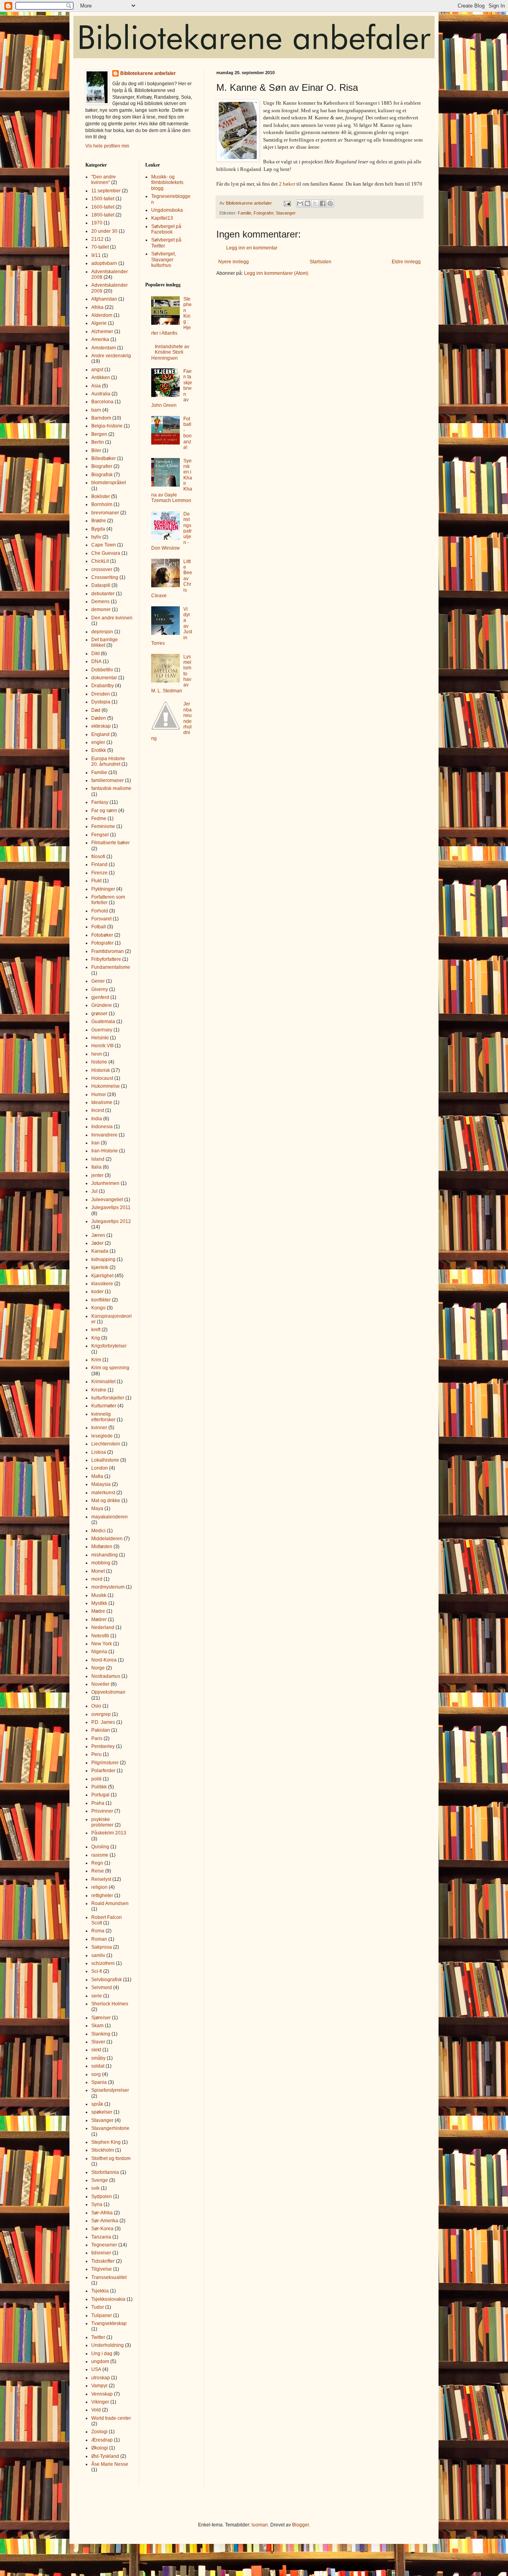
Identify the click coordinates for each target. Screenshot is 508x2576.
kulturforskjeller (108, 1398)
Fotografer (264, 213)
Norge (98, 1668)
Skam (97, 2026)
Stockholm (103, 2150)
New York (102, 1644)
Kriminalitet (103, 1382)
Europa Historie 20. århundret (108, 761)
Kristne (99, 1390)
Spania (99, 2082)
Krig (96, 1338)
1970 (97, 223)
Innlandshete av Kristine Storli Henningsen (170, 352)
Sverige (100, 2180)
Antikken (101, 378)
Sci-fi (97, 1971)
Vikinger (100, 2402)
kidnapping (103, 1259)
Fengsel (100, 835)
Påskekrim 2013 (109, 1833)
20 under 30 (104, 231)
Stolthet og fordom (111, 2158)
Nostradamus (106, 1676)
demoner (101, 609)
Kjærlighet (102, 1276)
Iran (95, 1143)
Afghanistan (104, 299)
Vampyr (99, 2386)
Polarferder (103, 1771)
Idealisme (102, 1102)
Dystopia (101, 702)
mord (97, 1579)
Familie (244, 213)
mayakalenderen (110, 1517)
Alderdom (102, 315)
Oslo (96, 1706)
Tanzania (101, 2237)
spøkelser (102, 2112)
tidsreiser (101, 2253)
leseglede (102, 1436)
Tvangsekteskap (109, 2323)
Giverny (100, 989)
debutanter (103, 594)
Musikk (99, 1595)
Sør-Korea (102, 2229)
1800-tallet (103, 215)
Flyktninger (103, 889)
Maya (97, 1508)
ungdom (100, 2361)
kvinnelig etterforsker (103, 1417)
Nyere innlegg (234, 262)
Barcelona (102, 402)
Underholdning (108, 2345)
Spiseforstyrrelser (110, 2090)
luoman (260, 2525)
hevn (97, 1054)
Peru (96, 1754)
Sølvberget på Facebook (166, 229)
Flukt (96, 881)
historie (99, 1062)
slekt (96, 2050)
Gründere (102, 1005)
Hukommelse (106, 1086)
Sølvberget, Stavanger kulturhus (164, 260)
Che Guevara (106, 553)
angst (97, 370)
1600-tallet (103, 207)
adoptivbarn (104, 263)
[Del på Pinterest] (330, 203)
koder (97, 1292)
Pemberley (103, 1746)
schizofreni (103, 1963)
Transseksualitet (109, 2277)
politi (96, 1779)
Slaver (98, 2042)
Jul (94, 1191)
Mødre (98, 1611)
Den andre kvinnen (112, 618)
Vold (96, 2410)
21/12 (97, 239)
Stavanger (286, 213)
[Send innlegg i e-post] (287, 203)
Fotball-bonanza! (188, 433)
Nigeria (99, 1652)
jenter (97, 1175)
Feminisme (103, 826)
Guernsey (102, 1030)
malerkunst (103, 1493)
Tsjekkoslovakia (108, 2299)
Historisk (101, 1070)
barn (96, 410)
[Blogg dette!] (308, 203)
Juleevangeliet (107, 1200)
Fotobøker (102, 935)
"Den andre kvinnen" (104, 180)
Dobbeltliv (102, 670)
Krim (96, 1360)
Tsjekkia (100, 2291)
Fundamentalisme (111, 967)
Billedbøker (104, 458)
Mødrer (99, 1620)
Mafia (97, 1476)
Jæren (98, 1235)
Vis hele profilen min (107, 146)
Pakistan (101, 1730)
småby (98, 2058)
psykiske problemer (102, 1822)
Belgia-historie (107, 426)
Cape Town (104, 545)
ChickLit (100, 561)
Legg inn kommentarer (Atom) (276, 273)
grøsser (99, 1014)
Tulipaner (102, 2315)
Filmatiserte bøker (111, 843)
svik (95, 2188)
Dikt (95, 654)
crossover (102, 569)
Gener (98, 981)
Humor (99, 1094)
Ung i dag (102, 2354)
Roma (98, 1931)
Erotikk (99, 750)
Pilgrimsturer (105, 1763)
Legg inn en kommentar (252, 248)
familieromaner (108, 780)
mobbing (101, 1563)
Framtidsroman (108, 951)
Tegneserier (104, 2245)
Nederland (103, 1627)
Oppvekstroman (108, 1692)
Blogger (300, 2525)
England (100, 734)
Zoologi (99, 2432)
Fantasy (100, 802)
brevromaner (105, 513)
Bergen (99, 434)
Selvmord (102, 1988)
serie (97, 1996)
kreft (96, 1330)
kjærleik (100, 1267)
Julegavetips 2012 (111, 1221)
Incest (98, 1110)
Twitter (98, 2337)
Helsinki (100, 1038)
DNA (96, 661)
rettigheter (102, 1896)
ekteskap (101, 726)
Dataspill (101, 585)
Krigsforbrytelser (109, 1346)
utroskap (101, 2378)
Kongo (98, 1308)
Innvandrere (104, 1135)
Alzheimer (102, 332)
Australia (101, 394)
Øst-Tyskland (105, 2456)
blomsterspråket (109, 483)
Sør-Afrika (102, 2213)
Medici (98, 1531)
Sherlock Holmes (110, 2004)
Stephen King (106, 2142)
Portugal (100, 1795)
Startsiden (320, 262)
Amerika (100, 339)
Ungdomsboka (167, 210)
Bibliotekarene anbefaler (148, 73)
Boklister (101, 496)
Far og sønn (104, 811)
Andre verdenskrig (111, 356)
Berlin (98, 442)
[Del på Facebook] (323, 203)
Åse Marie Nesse (110, 2464)
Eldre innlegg (406, 262)
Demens (100, 602)
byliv (96, 537)
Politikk (99, 1787)
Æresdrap (102, 2440)
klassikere (102, 1284)
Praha (98, 1803)
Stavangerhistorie (110, 2128)
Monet (98, 1571)
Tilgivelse (102, 2269)
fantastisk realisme (111, 788)
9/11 (96, 255)
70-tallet (100, 247)
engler (98, 742)
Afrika (97, 307)
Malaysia (101, 1484)
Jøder (97, 1243)
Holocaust (102, 1078)
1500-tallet (103, 199)
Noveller (100, 1684)
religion (99, 1887)
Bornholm (102, 504)
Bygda (98, 529)
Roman (99, 1939)
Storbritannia (105, 2172)
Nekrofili (100, 1636)
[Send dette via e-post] (300, 203)
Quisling (100, 1847)
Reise (98, 1871)
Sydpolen (102, 2196)
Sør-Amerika (105, 2221)
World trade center (111, 2418)
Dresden (101, 694)
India (97, 1119)
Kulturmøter (104, 1406)
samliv (98, 1955)
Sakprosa (102, 1947)
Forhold (100, 911)
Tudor (98, 2307)
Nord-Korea (104, 1660)
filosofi (98, 857)
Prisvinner (102, 1811)
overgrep (101, 1714)
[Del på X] (315, 203)
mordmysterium (108, 1587)
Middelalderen (107, 1539)
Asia (96, 386)
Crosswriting (105, 577)
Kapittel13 (162, 218)
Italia (96, 1167)
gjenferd (100, 997)
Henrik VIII (102, 1046)
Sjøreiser (101, 2018)
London (100, 1468)
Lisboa (99, 1452)
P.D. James (103, 1722)
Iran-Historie (105, 1151)
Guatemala (103, 1022)
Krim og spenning (110, 1368)
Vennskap (102, 2394)
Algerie (99, 323)
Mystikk (99, 1603)
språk (97, 2104)
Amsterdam (104, 348)
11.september (106, 191)
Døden (99, 718)
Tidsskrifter (103, 2261)
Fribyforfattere (106, 959)
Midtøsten (102, 1547)
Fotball (99, 927)
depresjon (102, 632)
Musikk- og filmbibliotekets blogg (167, 183)
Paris (97, 1738)
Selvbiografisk (107, 1980)
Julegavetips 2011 (111, 1207)
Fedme (99, 818)
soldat (98, 2066)
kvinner (99, 1428)
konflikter (101, 1300)
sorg (96, 2074)
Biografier (102, 466)
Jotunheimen (105, 1183)
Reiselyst (101, 1879)
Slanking (101, 2034)
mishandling (105, 1555)
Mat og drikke (106, 1501)
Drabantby (103, 686)
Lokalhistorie (105, 1460)
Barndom (101, 418)
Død (96, 710)
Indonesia (102, 1127)
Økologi (100, 2448)
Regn (97, 1863)
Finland (99, 864)
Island (98, 1159)
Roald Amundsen (110, 1903)
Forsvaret (101, 919)
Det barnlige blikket (105, 642)
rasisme (100, 1855)
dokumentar (104, 678)
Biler (96, 450)
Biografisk (102, 475)
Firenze (99, 873)
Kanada (100, 1251)
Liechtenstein (106, 1444)
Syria (97, 2204)
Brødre (99, 521)
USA (96, 2369)
